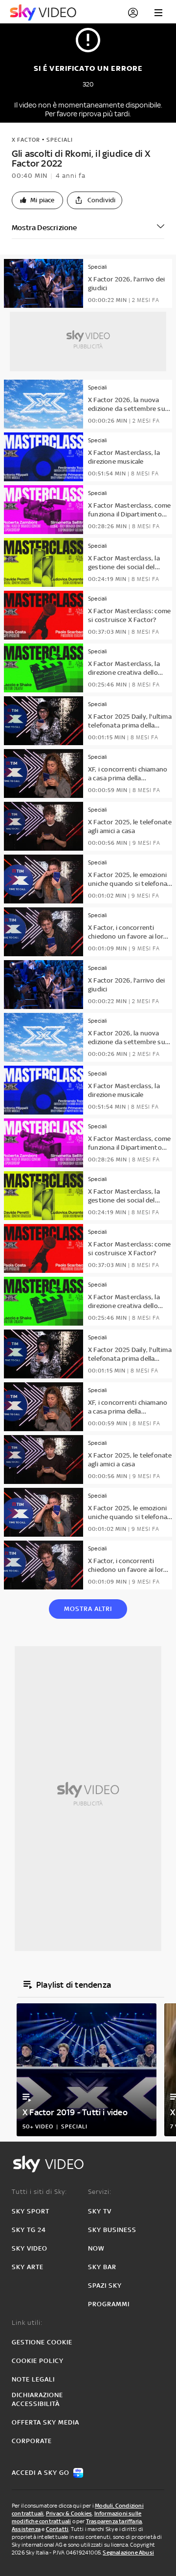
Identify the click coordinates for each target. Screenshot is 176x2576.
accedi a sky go (41, 2473)
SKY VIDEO (30, 2248)
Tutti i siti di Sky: (39, 2192)
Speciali (60, 140)
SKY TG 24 (29, 2230)
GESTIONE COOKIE (42, 2342)
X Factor (26, 140)
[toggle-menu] (158, 13)
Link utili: (27, 2323)
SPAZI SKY (105, 2286)
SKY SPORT (31, 2211)
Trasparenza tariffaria (114, 2521)
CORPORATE (32, 2441)
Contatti (57, 2529)
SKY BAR (102, 2267)
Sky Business (112, 2230)
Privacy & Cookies (69, 2513)
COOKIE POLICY (38, 2361)
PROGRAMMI (109, 2304)
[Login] (133, 13)
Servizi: (100, 2192)
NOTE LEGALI (33, 2379)
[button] (37, 200)
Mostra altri (88, 1609)
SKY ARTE (28, 2267)
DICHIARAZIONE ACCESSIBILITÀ (37, 2399)
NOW (96, 2248)
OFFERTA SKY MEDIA (45, 2422)
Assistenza (26, 2529)
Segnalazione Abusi (128, 2553)
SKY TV (100, 2211)
